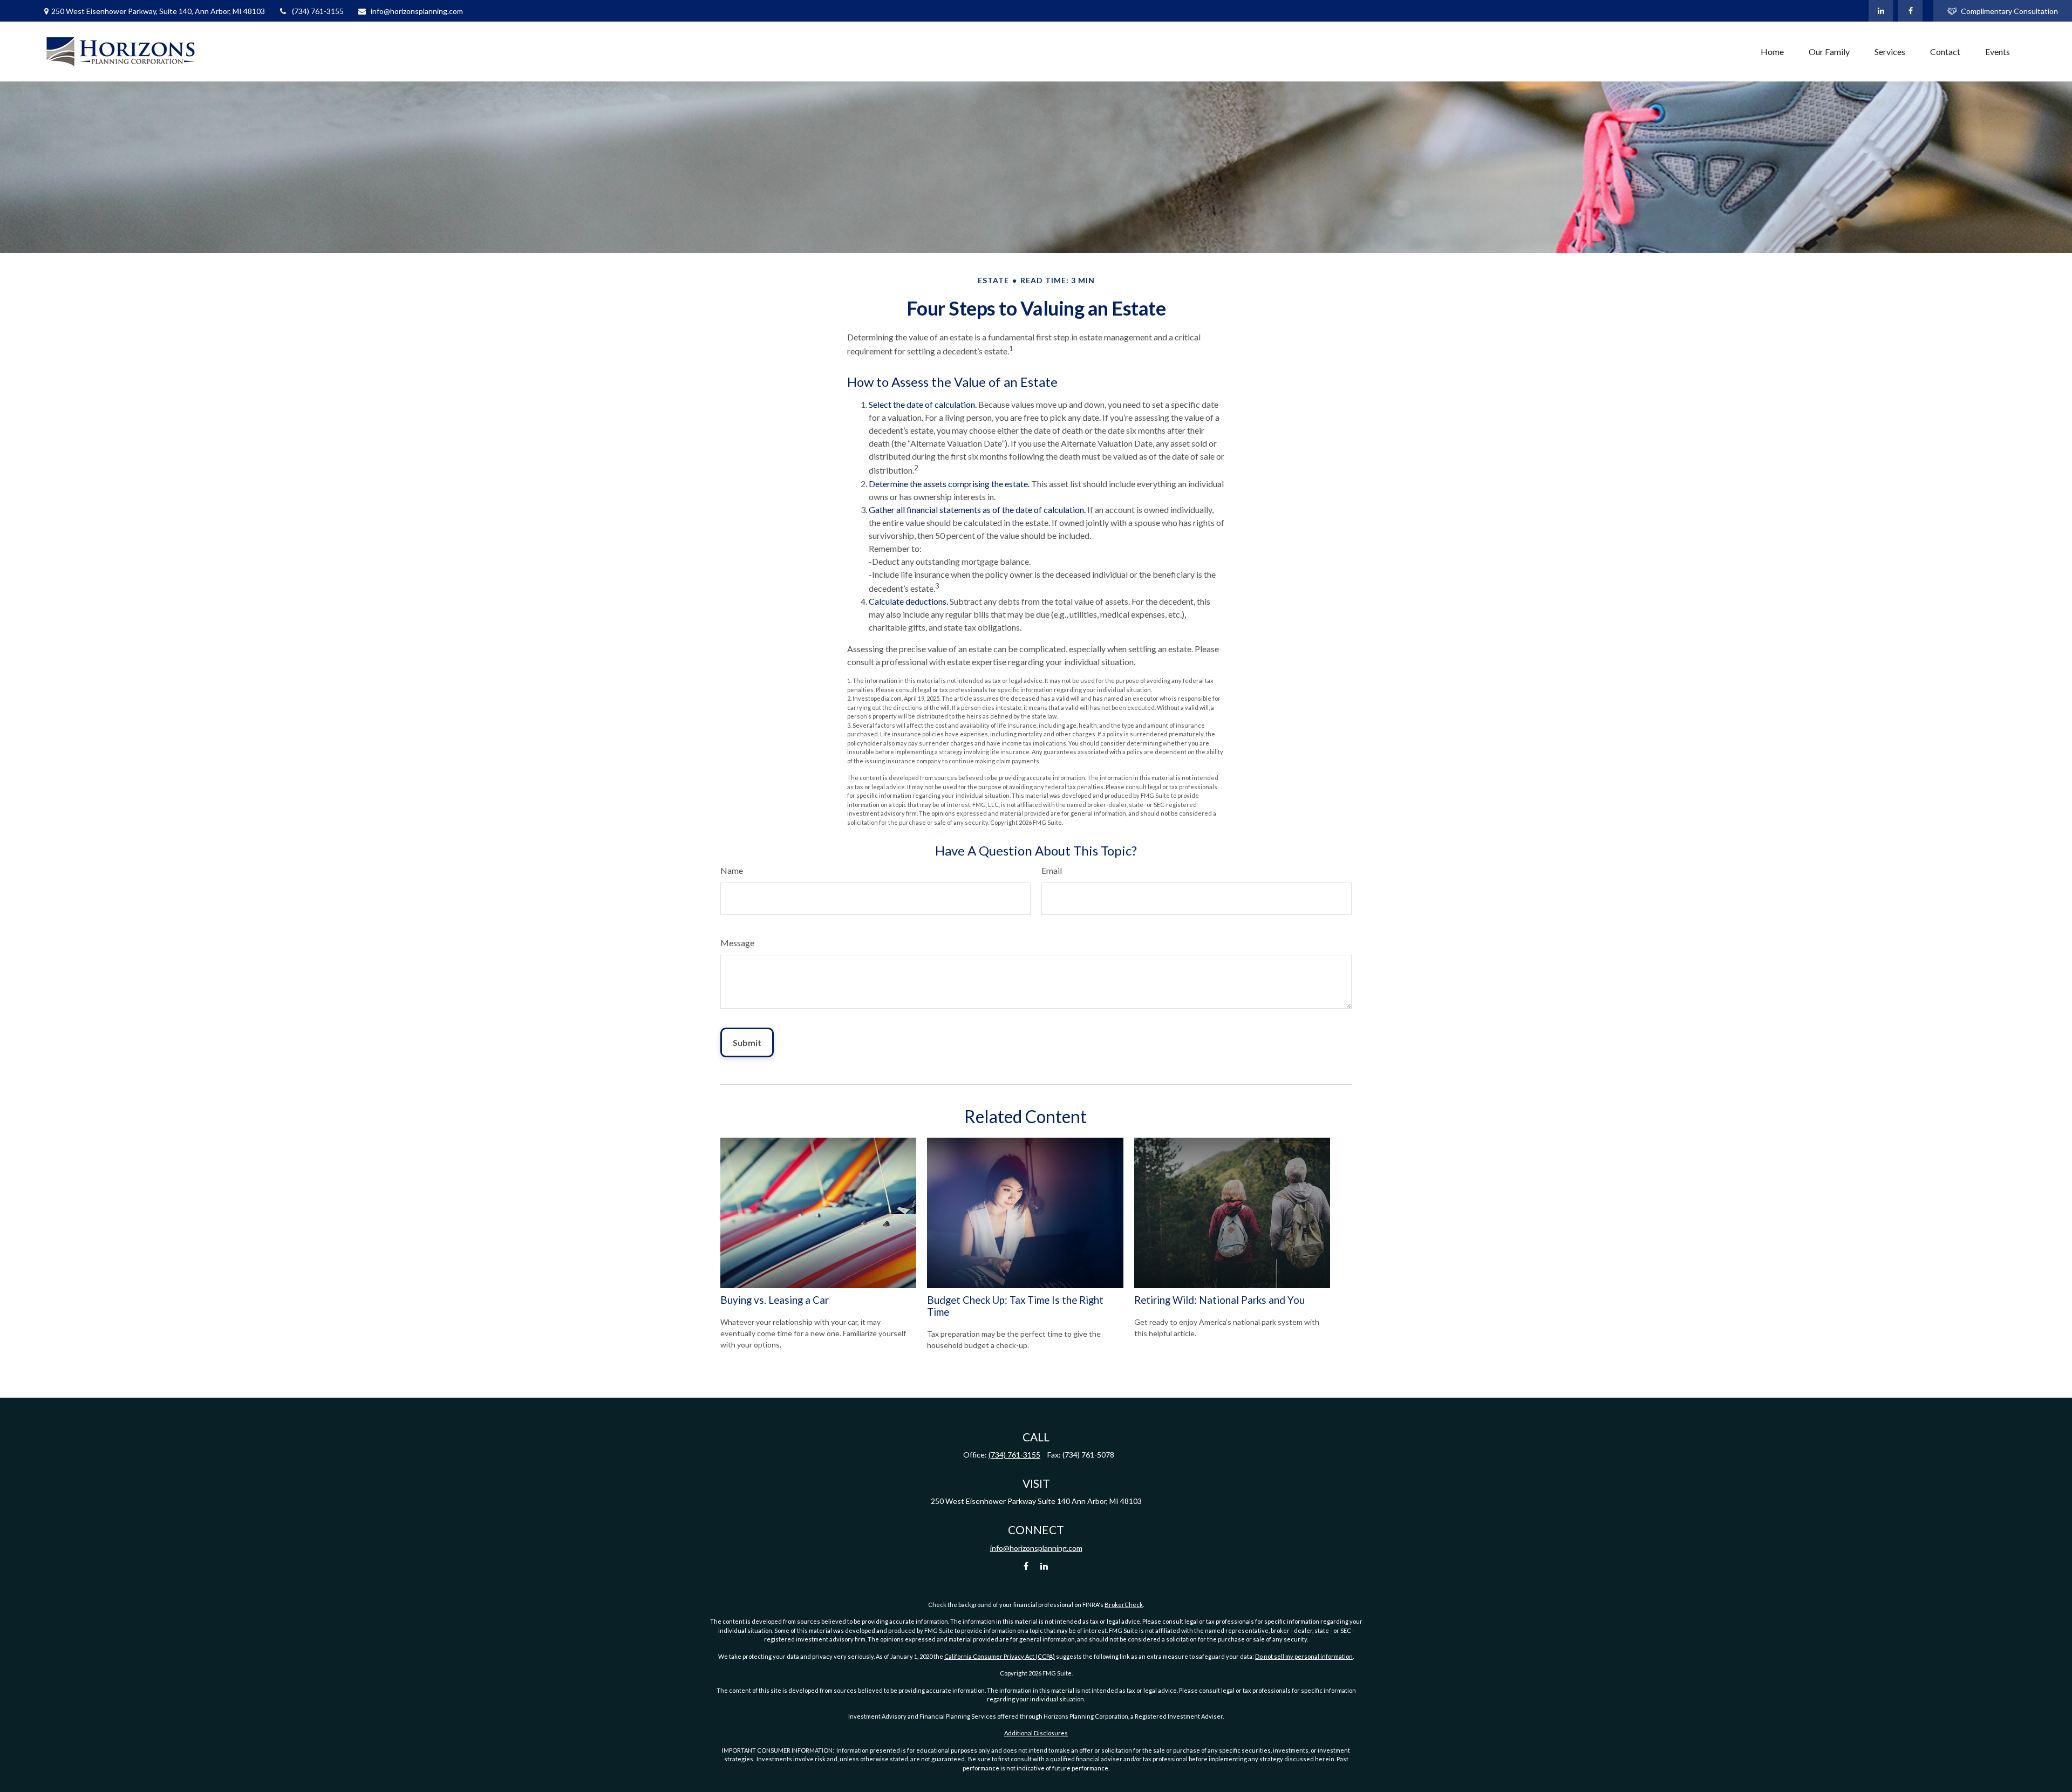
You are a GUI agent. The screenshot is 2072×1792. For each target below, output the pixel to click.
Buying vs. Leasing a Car (775, 1300)
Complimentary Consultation (2009, 11)
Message (737, 943)
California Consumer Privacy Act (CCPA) (1000, 1656)
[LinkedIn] (1881, 11)
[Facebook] (1910, 11)
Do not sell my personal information (1304, 1656)
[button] (1772, 52)
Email (1052, 870)
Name (732, 870)
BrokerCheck (1124, 1605)
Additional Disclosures (1036, 1733)
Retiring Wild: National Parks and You (1219, 1300)
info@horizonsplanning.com (417, 11)
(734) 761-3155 (318, 11)
